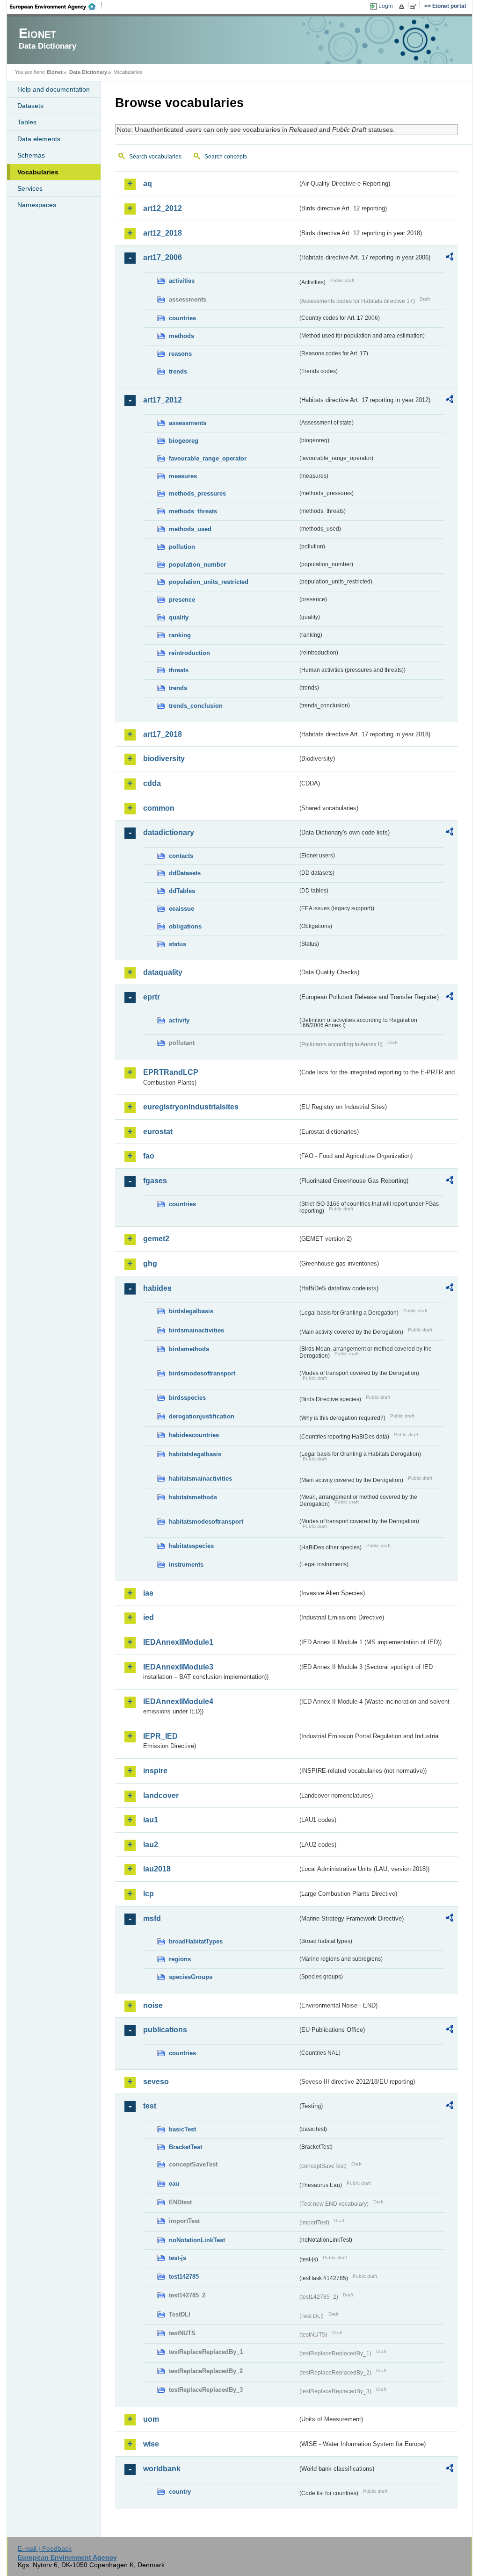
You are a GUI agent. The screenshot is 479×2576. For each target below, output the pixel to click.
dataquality (163, 972)
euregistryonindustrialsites (191, 1107)
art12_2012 (163, 208)
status (178, 944)
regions (180, 1959)
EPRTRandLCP (171, 1072)
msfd (152, 1918)
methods (181, 336)
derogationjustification (202, 1416)
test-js (178, 2258)
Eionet (55, 72)
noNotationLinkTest (197, 2240)
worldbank (162, 2469)
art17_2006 (163, 257)
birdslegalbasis (191, 1311)
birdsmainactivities (196, 1330)
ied (149, 1617)
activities (182, 281)
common (159, 808)
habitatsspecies (191, 1546)
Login (386, 6)
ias (148, 1593)
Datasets (30, 106)
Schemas (31, 155)
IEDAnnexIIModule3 (178, 1667)
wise (151, 2444)
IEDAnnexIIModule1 (178, 1642)
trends (178, 371)
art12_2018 (163, 233)
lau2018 (157, 1869)
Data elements (39, 139)
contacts (181, 856)
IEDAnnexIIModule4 (178, 1702)
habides (157, 1288)
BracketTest (185, 2147)
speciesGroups (191, 1977)
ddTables (182, 891)
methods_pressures (197, 493)
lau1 (151, 1820)
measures (183, 476)
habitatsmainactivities (200, 1479)
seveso (156, 2082)
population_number (197, 565)
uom (151, 2419)
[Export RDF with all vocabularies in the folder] (450, 258)
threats (179, 670)
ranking (180, 635)
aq (148, 183)
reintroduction (189, 653)
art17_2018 (163, 734)
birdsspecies (187, 1398)
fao (149, 1156)
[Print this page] (403, 7)
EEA (56, 7)
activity (179, 1020)
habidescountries (194, 1435)
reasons (180, 354)
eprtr (152, 997)
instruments (186, 1565)
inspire (155, 1771)
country (180, 2492)
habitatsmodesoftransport (206, 1522)
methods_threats (193, 511)
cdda (152, 783)
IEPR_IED (160, 1736)
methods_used (190, 529)
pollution (182, 547)
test (150, 2106)
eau (174, 2184)
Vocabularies (38, 172)
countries (182, 318)
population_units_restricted (209, 582)
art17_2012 (163, 400)
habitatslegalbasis (195, 1454)
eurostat (158, 1132)
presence (182, 600)
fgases (155, 1181)
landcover (161, 1795)
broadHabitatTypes (196, 1941)
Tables (27, 122)
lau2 (151, 1845)
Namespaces (37, 205)
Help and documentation (54, 89)
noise (153, 2005)
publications (165, 2030)
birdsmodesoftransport (202, 1373)
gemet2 (156, 1239)
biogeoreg (184, 441)
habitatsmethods (193, 1497)
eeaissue (181, 909)
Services (30, 188)
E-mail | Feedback (45, 2548)
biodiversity (164, 759)
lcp (149, 1894)
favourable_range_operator (208, 458)
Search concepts (226, 157)
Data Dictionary (88, 72)
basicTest (182, 2129)
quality (179, 617)
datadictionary (169, 832)
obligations (185, 926)
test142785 (184, 2277)
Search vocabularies (155, 157)
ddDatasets (185, 873)
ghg (150, 1263)
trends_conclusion (196, 706)
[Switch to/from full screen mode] (415, 7)
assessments (188, 423)
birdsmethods (189, 1349)
